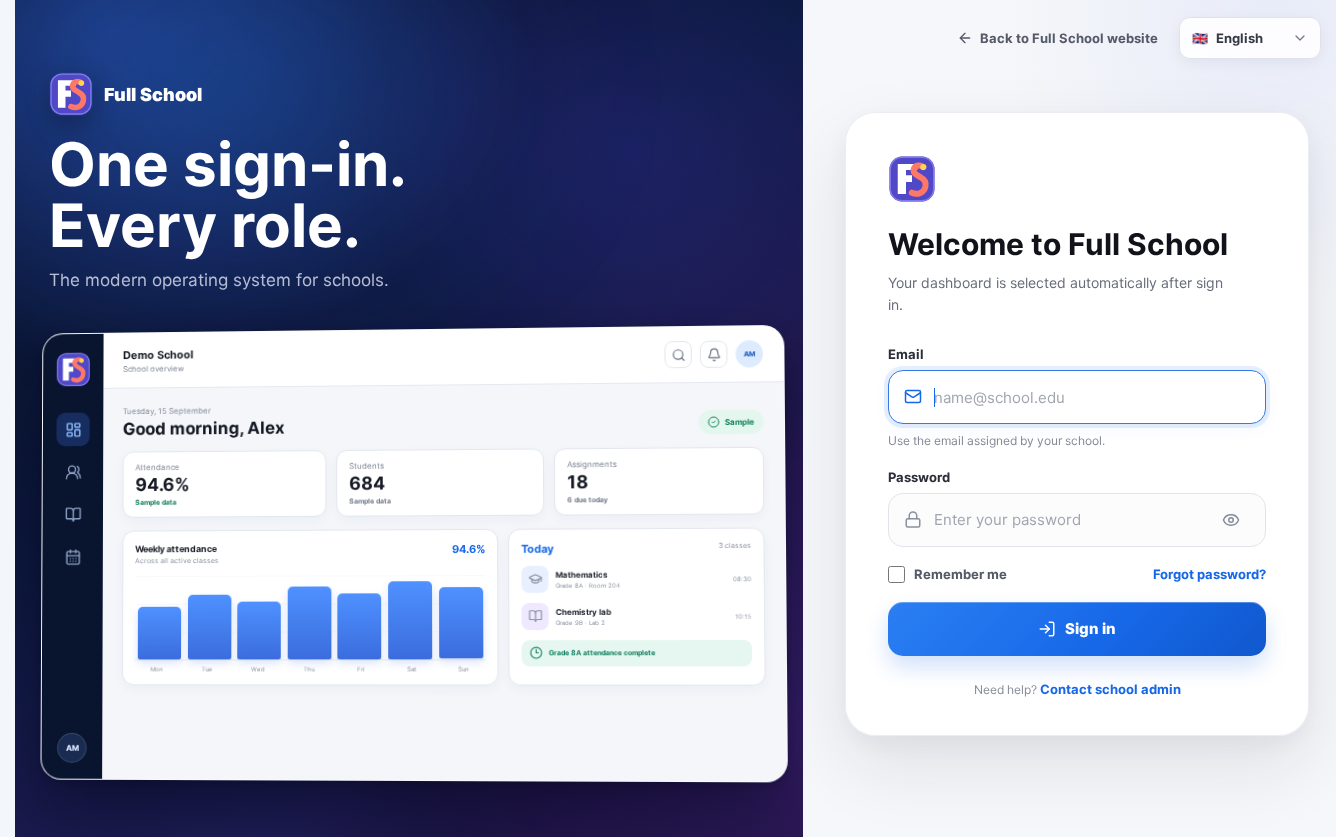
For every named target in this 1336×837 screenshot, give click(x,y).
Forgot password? (1209, 574)
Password (919, 477)
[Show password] (1231, 520)
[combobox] (1250, 38)
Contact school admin (1110, 689)
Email (906, 354)
